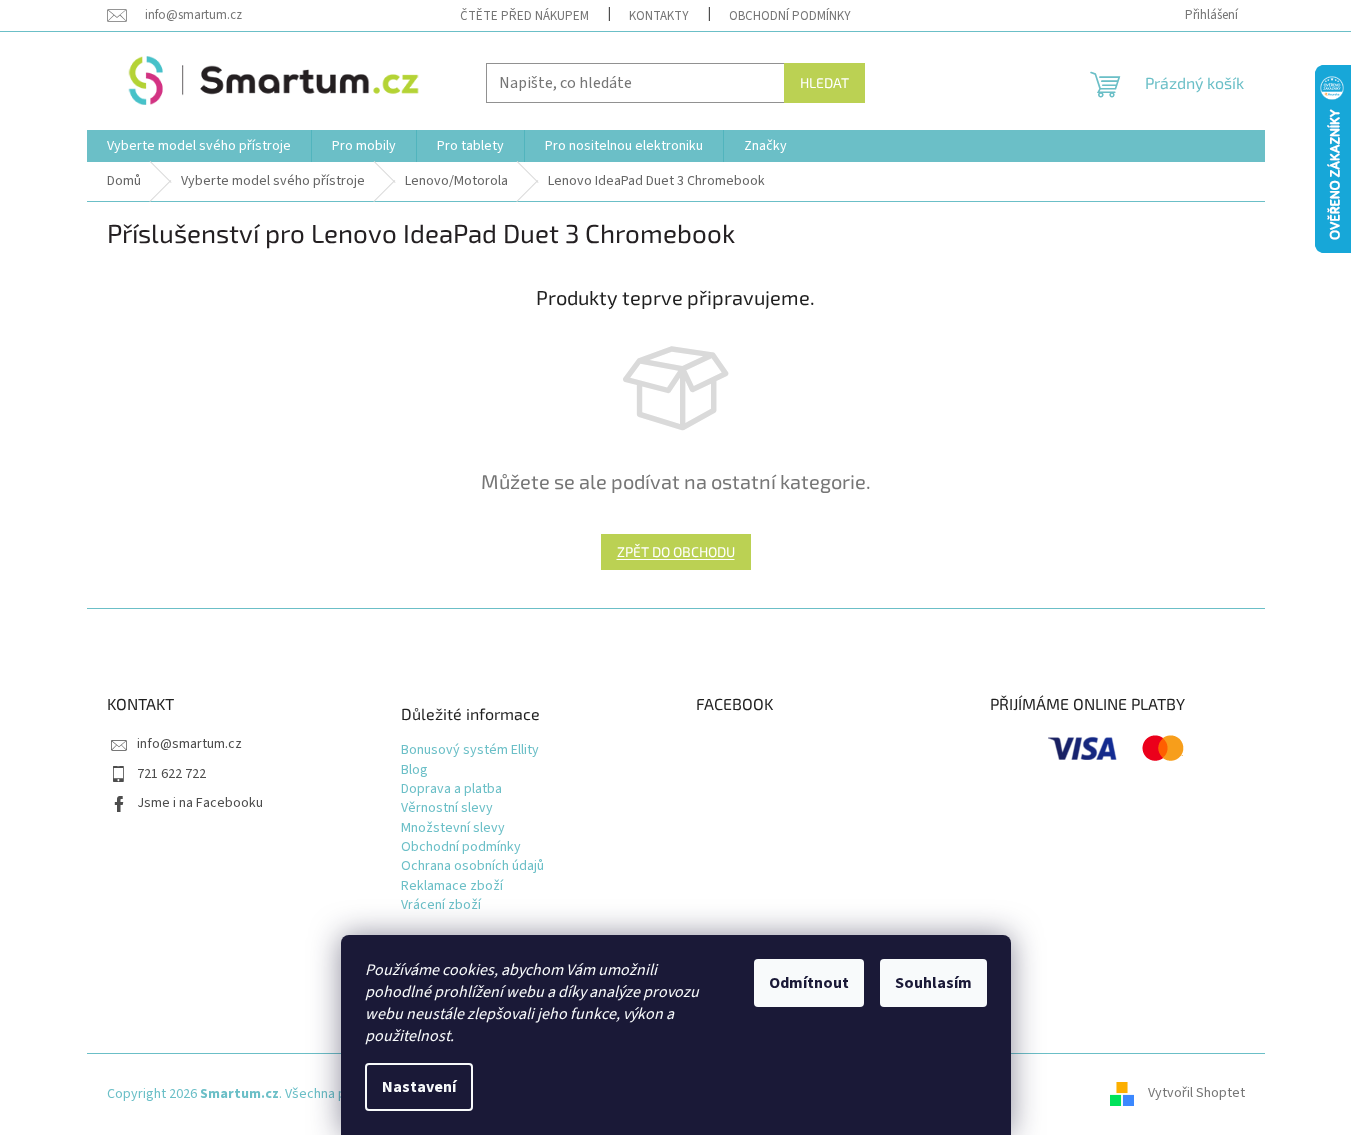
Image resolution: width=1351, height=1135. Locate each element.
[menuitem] (199, 146)
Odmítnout (809, 983)
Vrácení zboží (441, 905)
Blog (414, 770)
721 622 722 (171, 774)
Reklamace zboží (452, 886)
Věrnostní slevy (447, 808)
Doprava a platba (451, 789)
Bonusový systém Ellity (470, 750)
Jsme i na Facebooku (200, 803)
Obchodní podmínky (790, 16)
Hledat (824, 82)
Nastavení (419, 1087)
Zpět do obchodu (676, 551)
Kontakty (659, 16)
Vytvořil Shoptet (1196, 1094)
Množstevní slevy (453, 828)
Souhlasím (933, 983)
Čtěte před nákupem (524, 16)
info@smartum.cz (189, 744)
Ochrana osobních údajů (472, 866)
